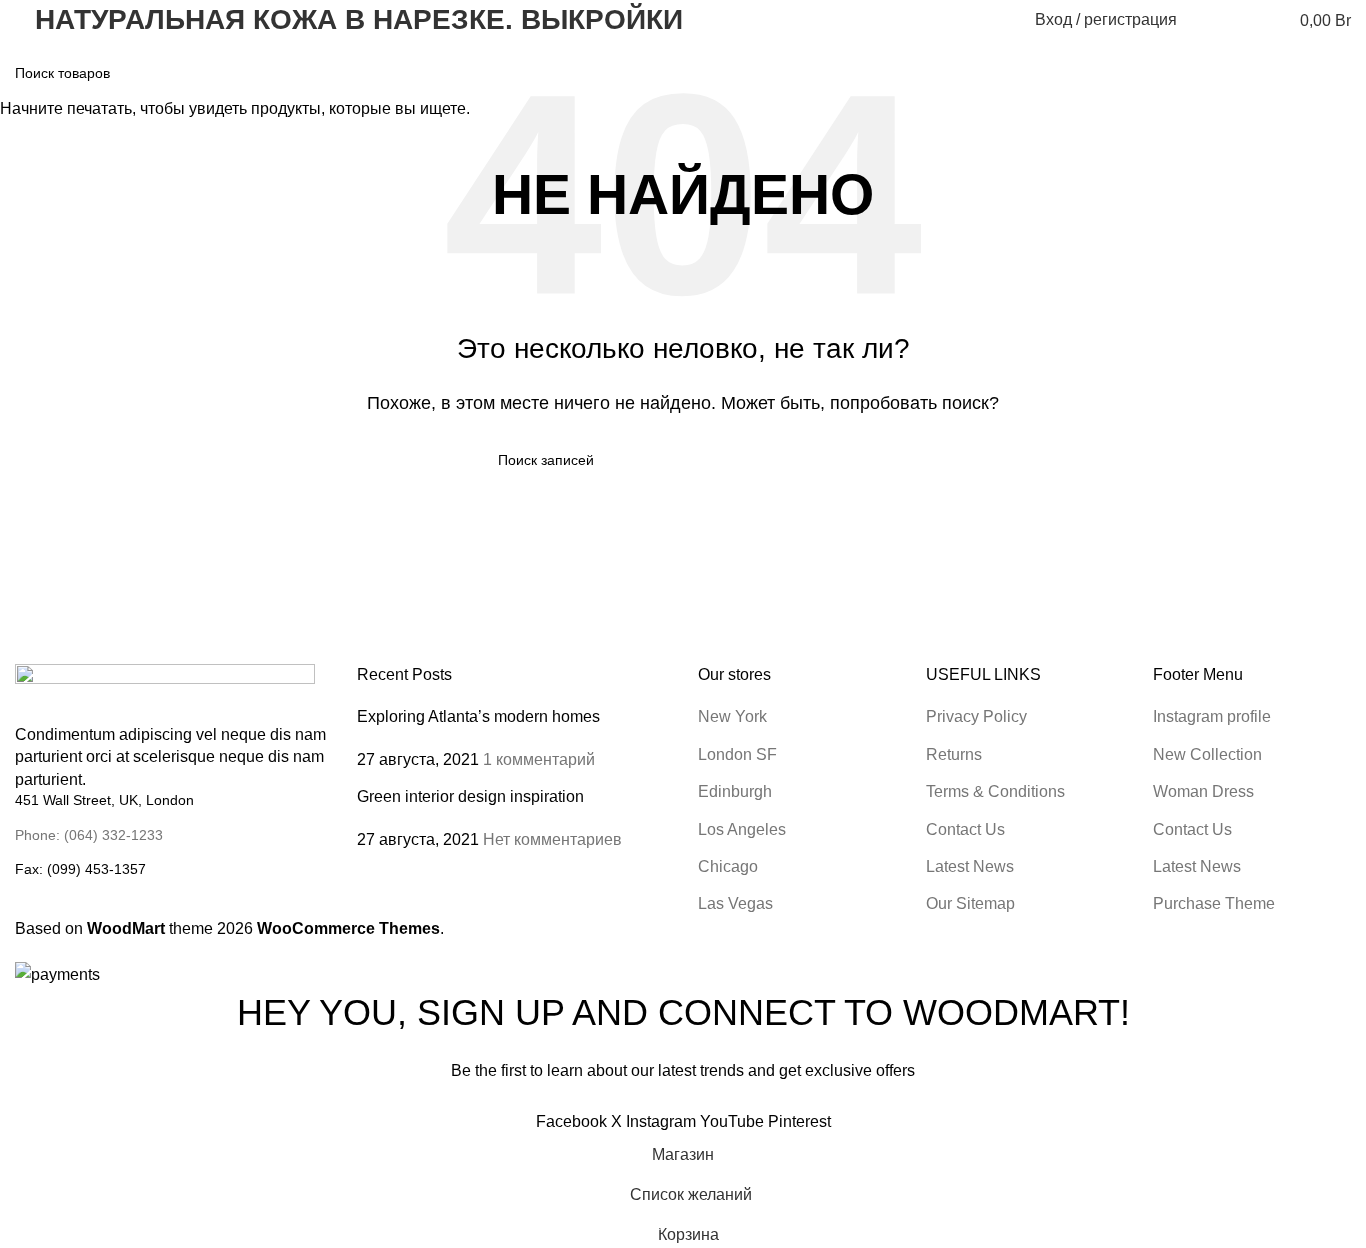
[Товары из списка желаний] (1241, 20)
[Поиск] (1205, 20)
